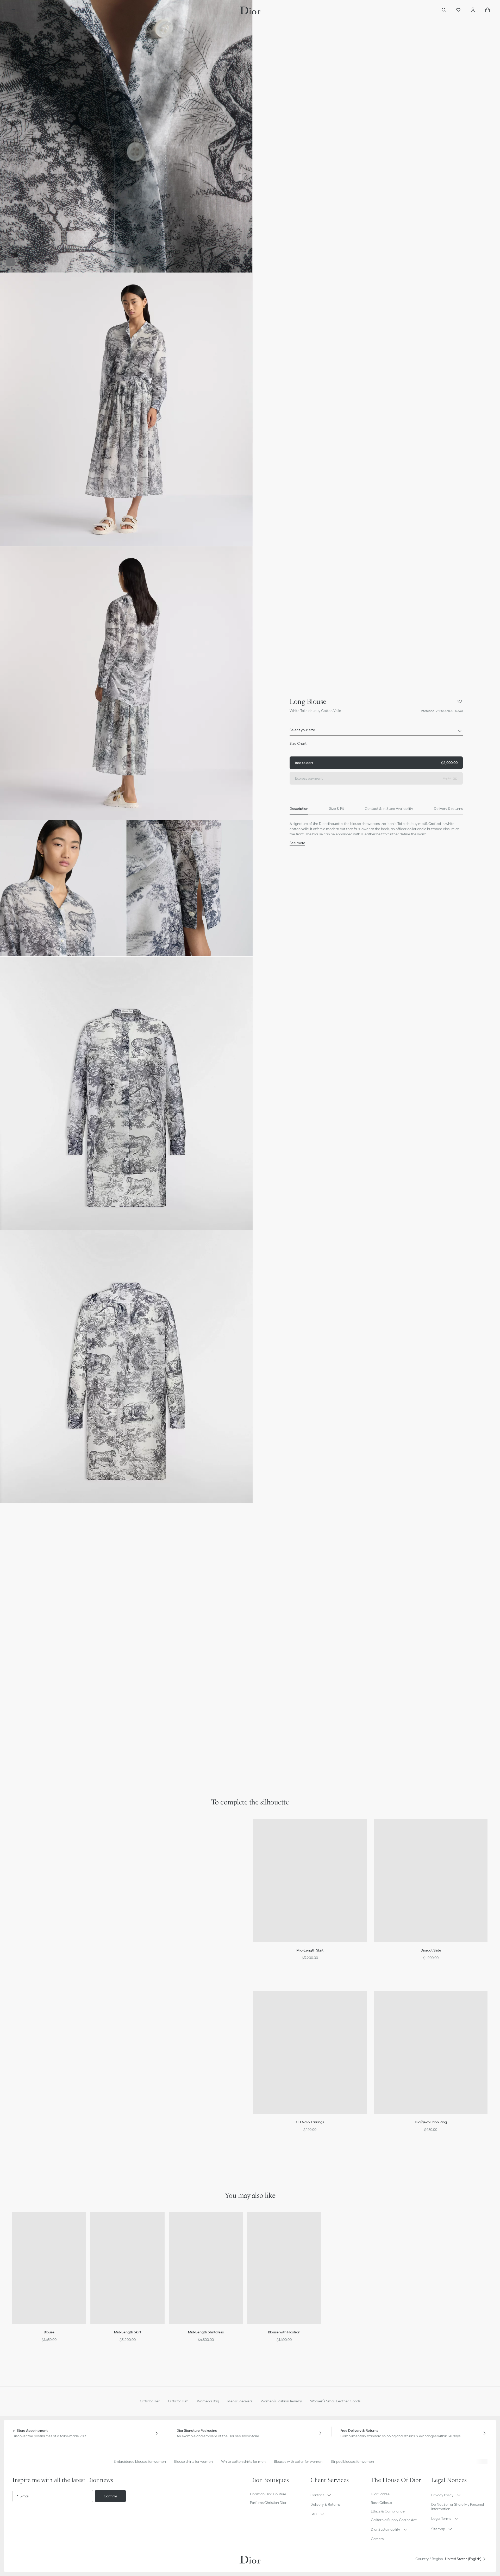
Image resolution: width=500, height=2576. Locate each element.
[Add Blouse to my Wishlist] (86, 2223)
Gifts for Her (150, 2401)
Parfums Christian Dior (268, 2503)
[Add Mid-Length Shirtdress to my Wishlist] (242, 2223)
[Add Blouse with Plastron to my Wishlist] (321, 2223)
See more (297, 843)
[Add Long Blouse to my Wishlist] (460, 702)
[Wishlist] (458, 10)
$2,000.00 (376, 763)
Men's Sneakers (240, 2401)
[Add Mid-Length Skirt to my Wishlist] (164, 2223)
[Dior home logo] (250, 10)
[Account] (473, 10)
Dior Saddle (380, 2494)
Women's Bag (208, 2401)
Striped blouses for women (352, 2461)
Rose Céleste (381, 2503)
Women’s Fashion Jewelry (281, 2401)
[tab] (299, 809)
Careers (377, 2539)
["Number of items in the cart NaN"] (488, 10)
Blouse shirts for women (193, 2461)
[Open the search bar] (444, 10)
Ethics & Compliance (388, 2511)
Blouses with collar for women (298, 2461)
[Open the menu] (14, 10)
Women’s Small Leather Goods (335, 2401)
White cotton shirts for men (243, 2461)
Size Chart (298, 743)
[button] (126, 136)
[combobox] (376, 731)
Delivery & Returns (325, 2504)
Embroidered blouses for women (140, 2461)
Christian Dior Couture (268, 2494)
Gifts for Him (178, 2401)
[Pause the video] (10, 262)
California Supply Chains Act (394, 2520)
